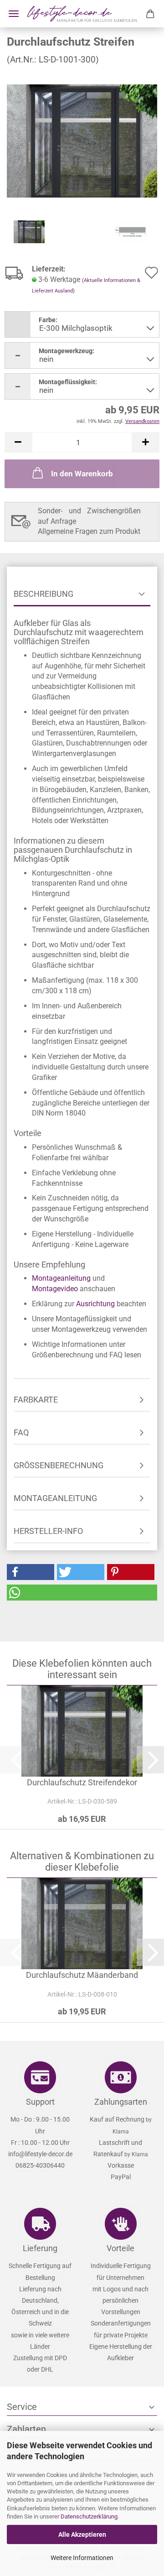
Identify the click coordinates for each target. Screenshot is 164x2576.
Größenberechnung (59, 1465)
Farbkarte (36, 1400)
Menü (14, 14)
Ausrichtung (95, 1304)
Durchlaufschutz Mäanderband (82, 1975)
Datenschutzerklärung (89, 2516)
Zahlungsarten (121, 2102)
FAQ (21, 1432)
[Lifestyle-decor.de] (82, 14)
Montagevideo (55, 1289)
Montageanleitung (61, 1278)
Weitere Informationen (82, 2558)
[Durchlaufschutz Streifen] (82, 140)
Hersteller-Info (48, 1531)
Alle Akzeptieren (82, 2534)
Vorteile (120, 2248)
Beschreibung (44, 594)
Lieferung (40, 2248)
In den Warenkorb (82, 474)
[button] (18, 442)
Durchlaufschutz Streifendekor (82, 1782)
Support (40, 2102)
